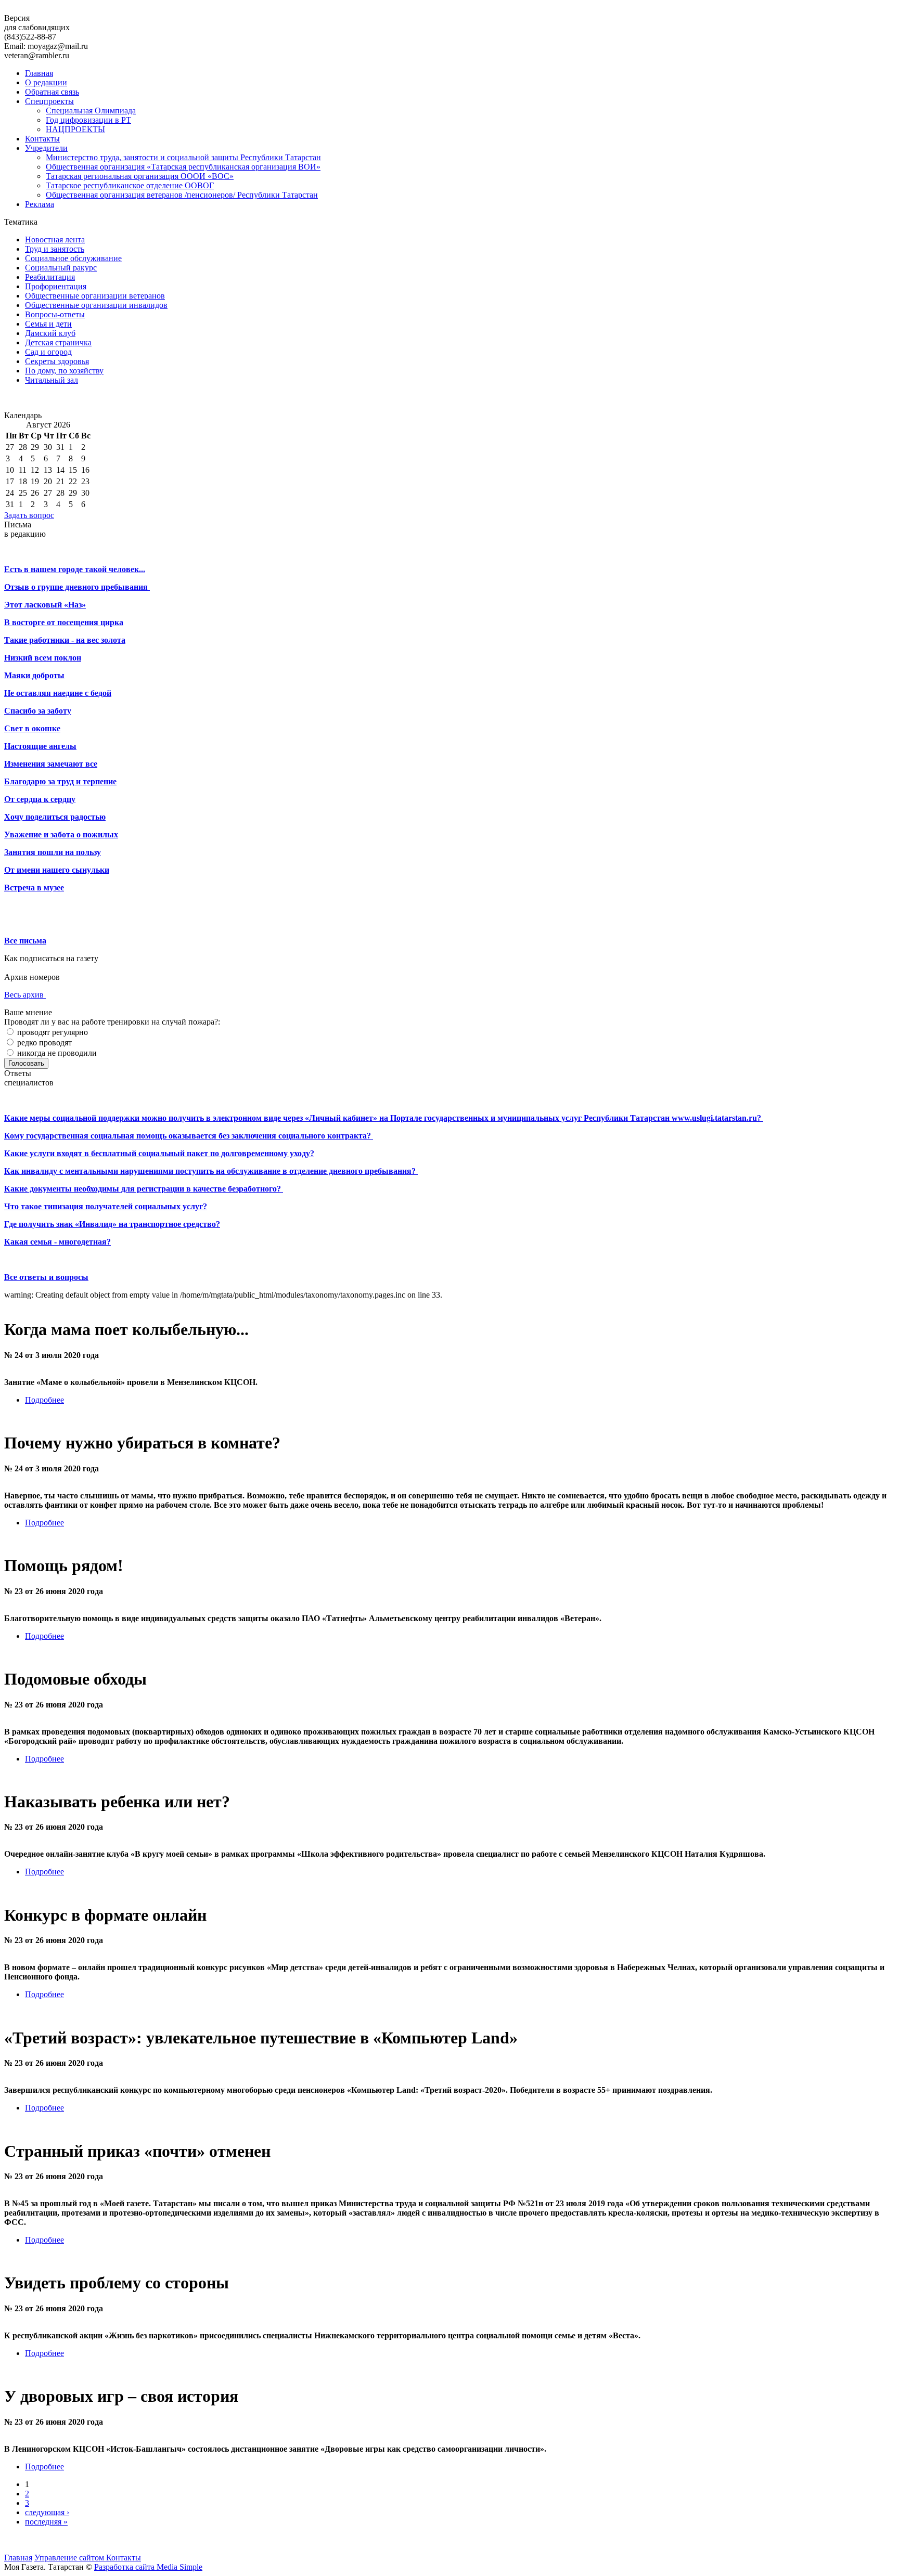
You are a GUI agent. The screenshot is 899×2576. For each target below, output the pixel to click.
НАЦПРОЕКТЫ (75, 129)
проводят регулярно (52, 1032)
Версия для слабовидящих (37, 23)
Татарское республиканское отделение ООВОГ (130, 185)
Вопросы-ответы (55, 314)
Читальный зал (52, 380)
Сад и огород (48, 352)
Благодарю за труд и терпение (60, 781)
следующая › (47, 2512)
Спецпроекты (49, 101)
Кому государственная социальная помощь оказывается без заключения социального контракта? (189, 1136)
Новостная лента (55, 240)
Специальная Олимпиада (91, 111)
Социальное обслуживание (73, 258)
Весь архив (25, 995)
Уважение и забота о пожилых (61, 834)
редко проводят (43, 1043)
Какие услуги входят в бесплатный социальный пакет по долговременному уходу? (159, 1153)
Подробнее (44, 1400)
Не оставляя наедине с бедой (58, 693)
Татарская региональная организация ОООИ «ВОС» (140, 176)
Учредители (46, 148)
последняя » (46, 2522)
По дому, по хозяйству (64, 371)
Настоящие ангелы (40, 746)
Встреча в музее (34, 888)
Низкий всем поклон (43, 658)
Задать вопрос (29, 515)
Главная (39, 73)
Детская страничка (58, 342)
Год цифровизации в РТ (88, 120)
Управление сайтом (70, 2558)
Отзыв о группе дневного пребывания (77, 587)
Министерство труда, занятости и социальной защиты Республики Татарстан (183, 157)
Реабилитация (50, 277)
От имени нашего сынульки (57, 870)
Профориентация (56, 286)
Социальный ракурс (61, 268)
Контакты (42, 139)
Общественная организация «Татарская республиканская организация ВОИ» (183, 167)
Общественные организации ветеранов (95, 296)
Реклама (40, 204)
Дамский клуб (50, 333)
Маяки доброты (34, 675)
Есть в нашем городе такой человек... (75, 569)
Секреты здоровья (57, 361)
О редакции (46, 82)
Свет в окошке (32, 728)
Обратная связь (52, 92)
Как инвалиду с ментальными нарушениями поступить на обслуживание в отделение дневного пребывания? (211, 1171)
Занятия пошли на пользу (53, 852)
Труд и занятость (55, 249)
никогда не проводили (56, 1053)
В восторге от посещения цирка (64, 622)
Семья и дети (48, 324)
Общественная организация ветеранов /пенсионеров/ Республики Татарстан (182, 195)
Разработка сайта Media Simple (148, 2567)
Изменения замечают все (51, 764)
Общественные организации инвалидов (96, 305)
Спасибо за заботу (38, 711)
